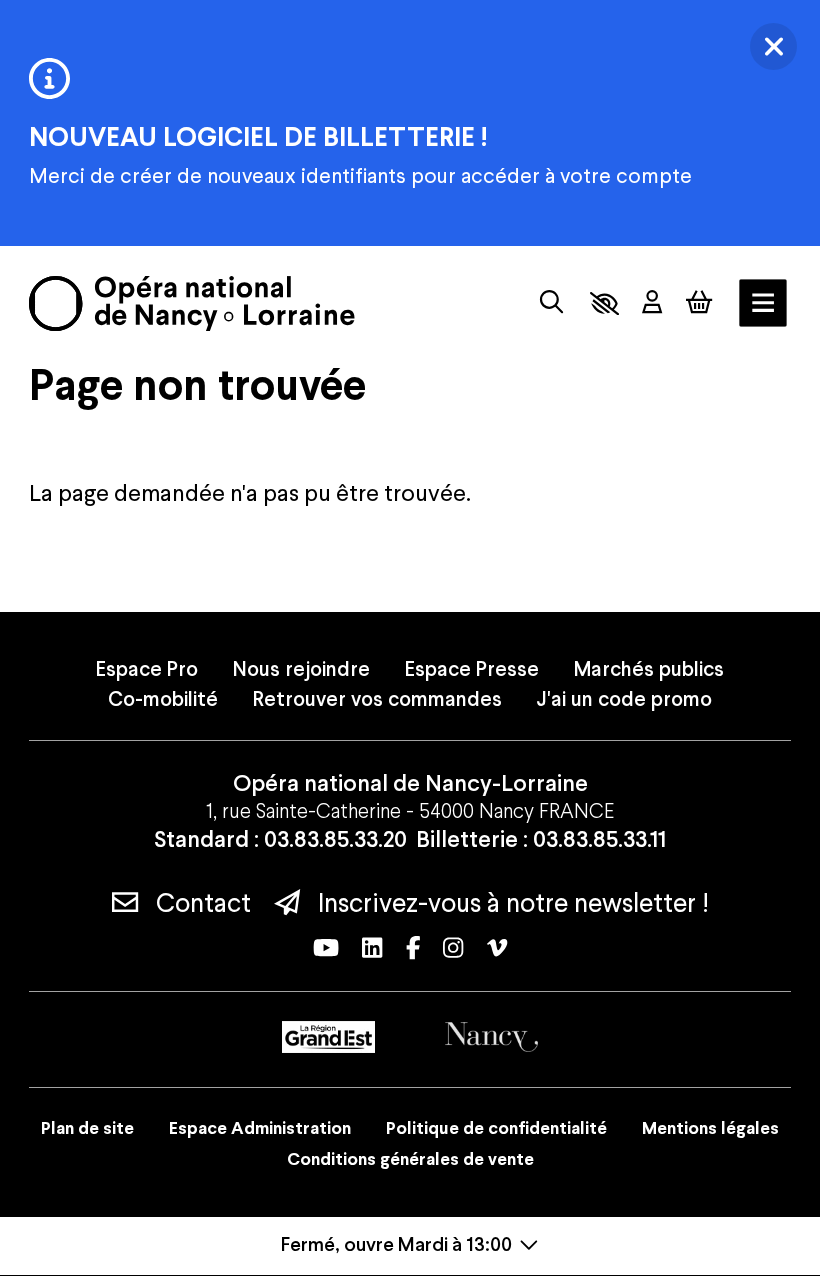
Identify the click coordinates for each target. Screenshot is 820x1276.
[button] (604, 303)
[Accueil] (192, 303)
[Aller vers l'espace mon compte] (652, 303)
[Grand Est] (328, 1036)
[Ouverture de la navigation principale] (762, 302)
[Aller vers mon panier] (699, 302)
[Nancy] (491, 1037)
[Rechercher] (551, 303)
